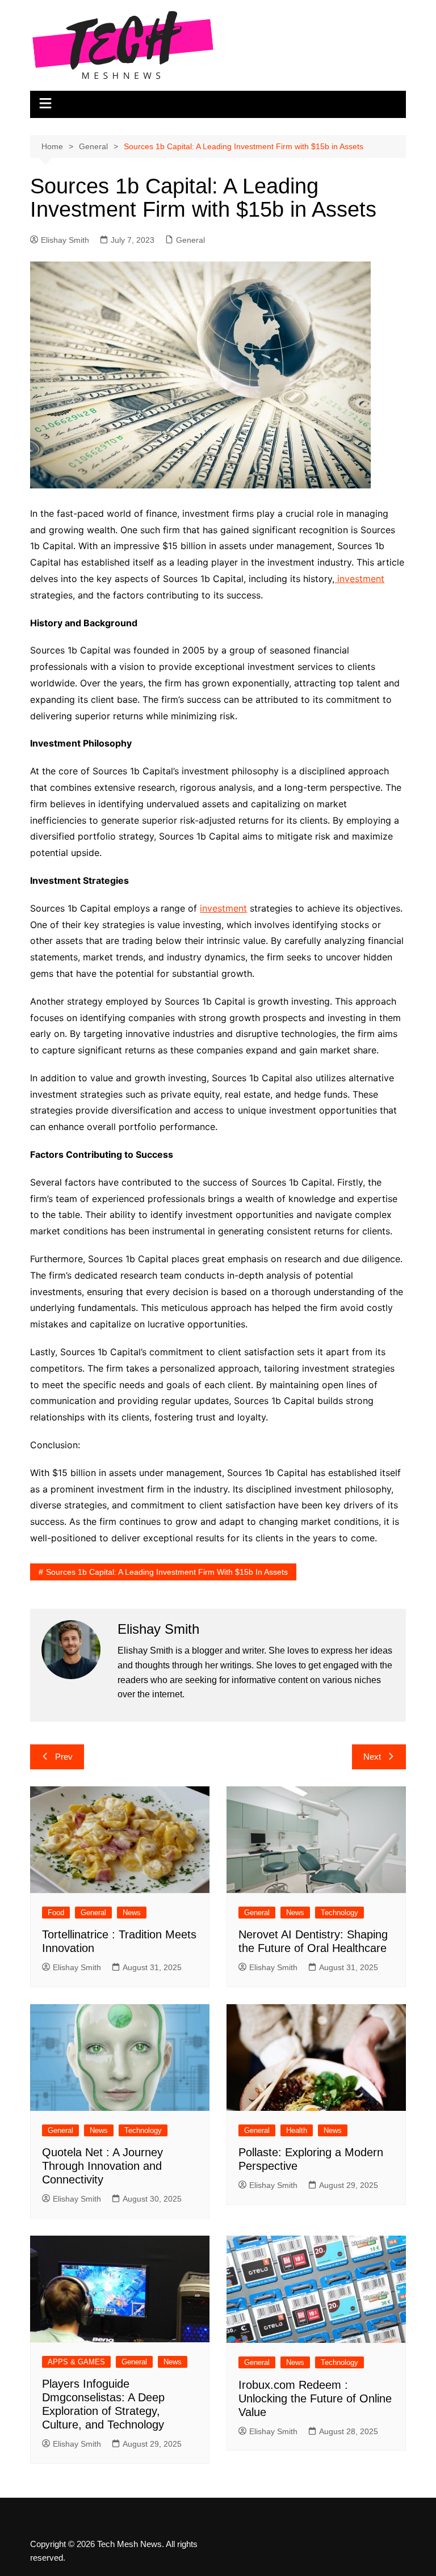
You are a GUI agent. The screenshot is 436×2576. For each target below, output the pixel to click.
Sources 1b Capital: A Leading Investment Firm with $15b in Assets (167, 1572)
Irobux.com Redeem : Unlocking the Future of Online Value (315, 2398)
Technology (339, 1913)
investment (359, 579)
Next (372, 1757)
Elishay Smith (65, 240)
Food (56, 1913)
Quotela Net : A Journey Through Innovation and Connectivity (102, 2166)
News (132, 1913)
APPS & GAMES (76, 2362)
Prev (64, 1757)
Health (297, 2130)
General (190, 240)
